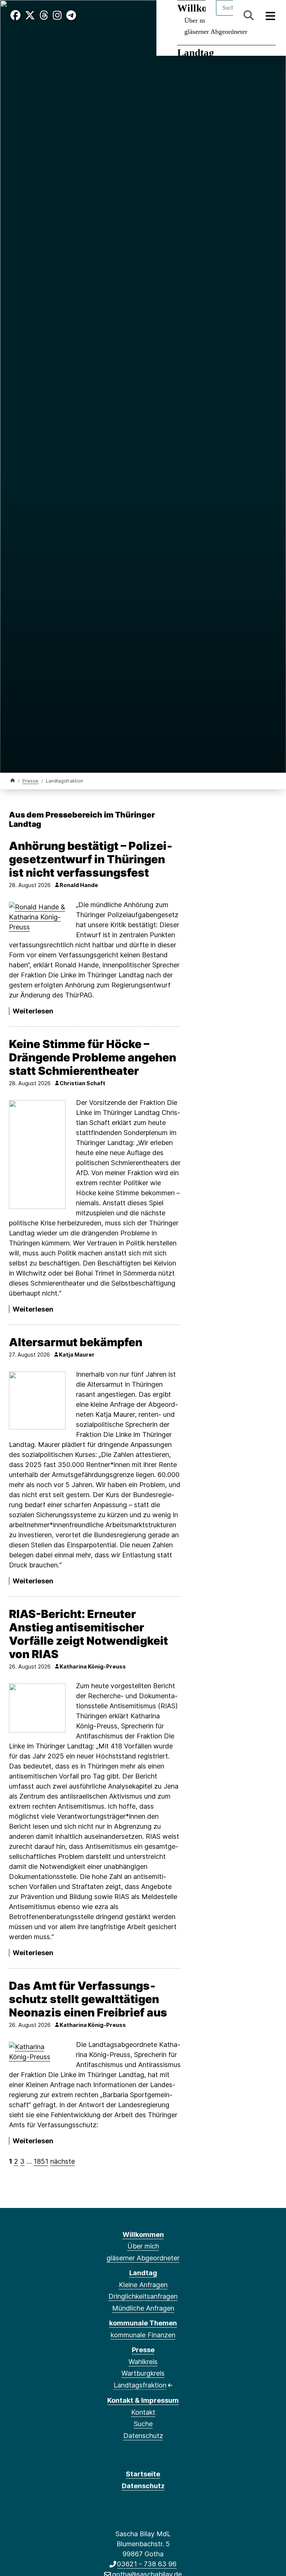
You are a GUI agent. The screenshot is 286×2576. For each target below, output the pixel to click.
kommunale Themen (143, 2323)
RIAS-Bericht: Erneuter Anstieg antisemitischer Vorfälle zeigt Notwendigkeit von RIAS (88, 1634)
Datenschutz (143, 2436)
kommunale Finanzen (143, 2335)
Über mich (143, 2246)
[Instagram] (57, 15)
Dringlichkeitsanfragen (143, 2296)
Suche (143, 2424)
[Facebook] (15, 15)
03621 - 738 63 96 (147, 2564)
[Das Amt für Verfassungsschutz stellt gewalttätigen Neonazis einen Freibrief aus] (37, 2052)
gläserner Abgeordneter (216, 32)
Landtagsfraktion (140, 2385)
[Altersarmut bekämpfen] (37, 1400)
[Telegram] (71, 15)
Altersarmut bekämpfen (76, 1342)
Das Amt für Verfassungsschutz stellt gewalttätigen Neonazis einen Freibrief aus (88, 1999)
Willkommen (143, 2235)
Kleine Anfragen (143, 2285)
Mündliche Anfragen (143, 2308)
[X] (30, 15)
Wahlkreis (143, 2362)
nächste (63, 2161)
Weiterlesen (33, 1011)
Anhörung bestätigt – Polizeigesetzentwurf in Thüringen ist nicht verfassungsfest (91, 859)
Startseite (143, 2474)
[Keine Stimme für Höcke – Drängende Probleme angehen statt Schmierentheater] (37, 1155)
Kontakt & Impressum (143, 2400)
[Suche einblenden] (249, 15)
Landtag (196, 53)
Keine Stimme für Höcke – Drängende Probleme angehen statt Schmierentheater (93, 1057)
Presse (30, 781)
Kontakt (143, 2412)
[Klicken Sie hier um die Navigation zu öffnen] (271, 15)
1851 (41, 2161)
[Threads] (44, 15)
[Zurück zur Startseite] (13, 781)
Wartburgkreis (143, 2373)
